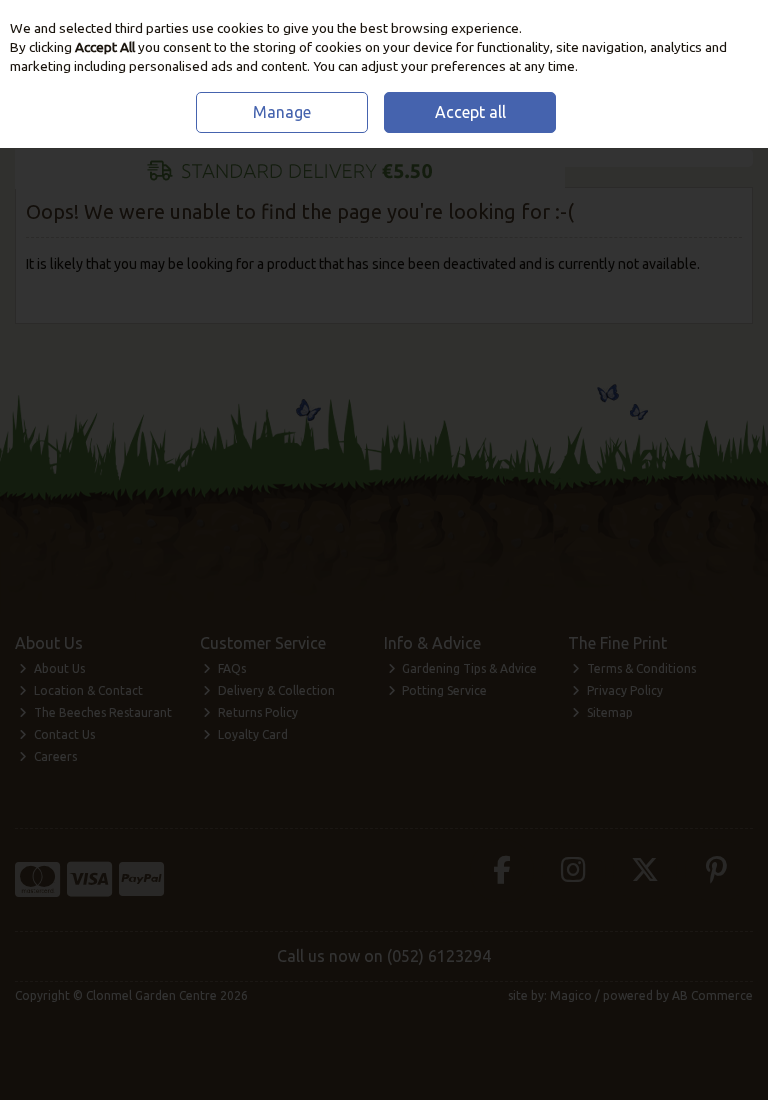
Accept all (470, 112)
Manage (282, 112)
